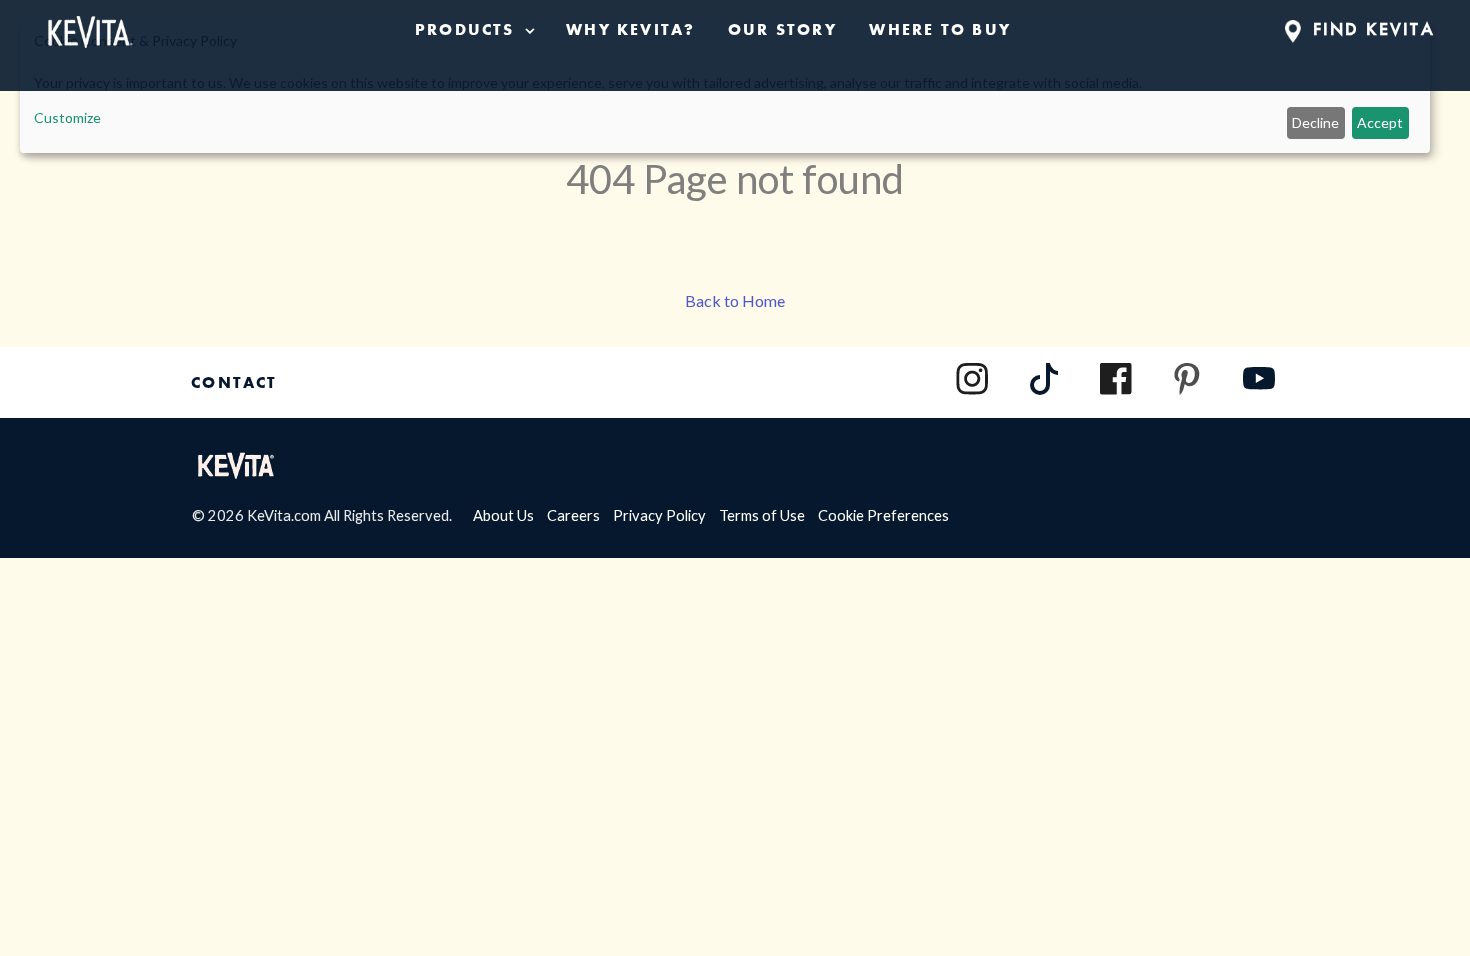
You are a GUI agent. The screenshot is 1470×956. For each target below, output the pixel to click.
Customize (67, 117)
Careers (580, 515)
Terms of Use (768, 515)
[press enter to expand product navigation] (526, 30)
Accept (1380, 122)
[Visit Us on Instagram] (972, 379)
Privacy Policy (666, 515)
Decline (1315, 122)
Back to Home (735, 300)
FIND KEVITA (1370, 29)
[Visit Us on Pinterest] (1187, 379)
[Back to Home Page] (88, 28)
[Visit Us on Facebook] (1116, 379)
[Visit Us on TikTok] (1045, 388)
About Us (510, 515)
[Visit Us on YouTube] (1259, 388)
